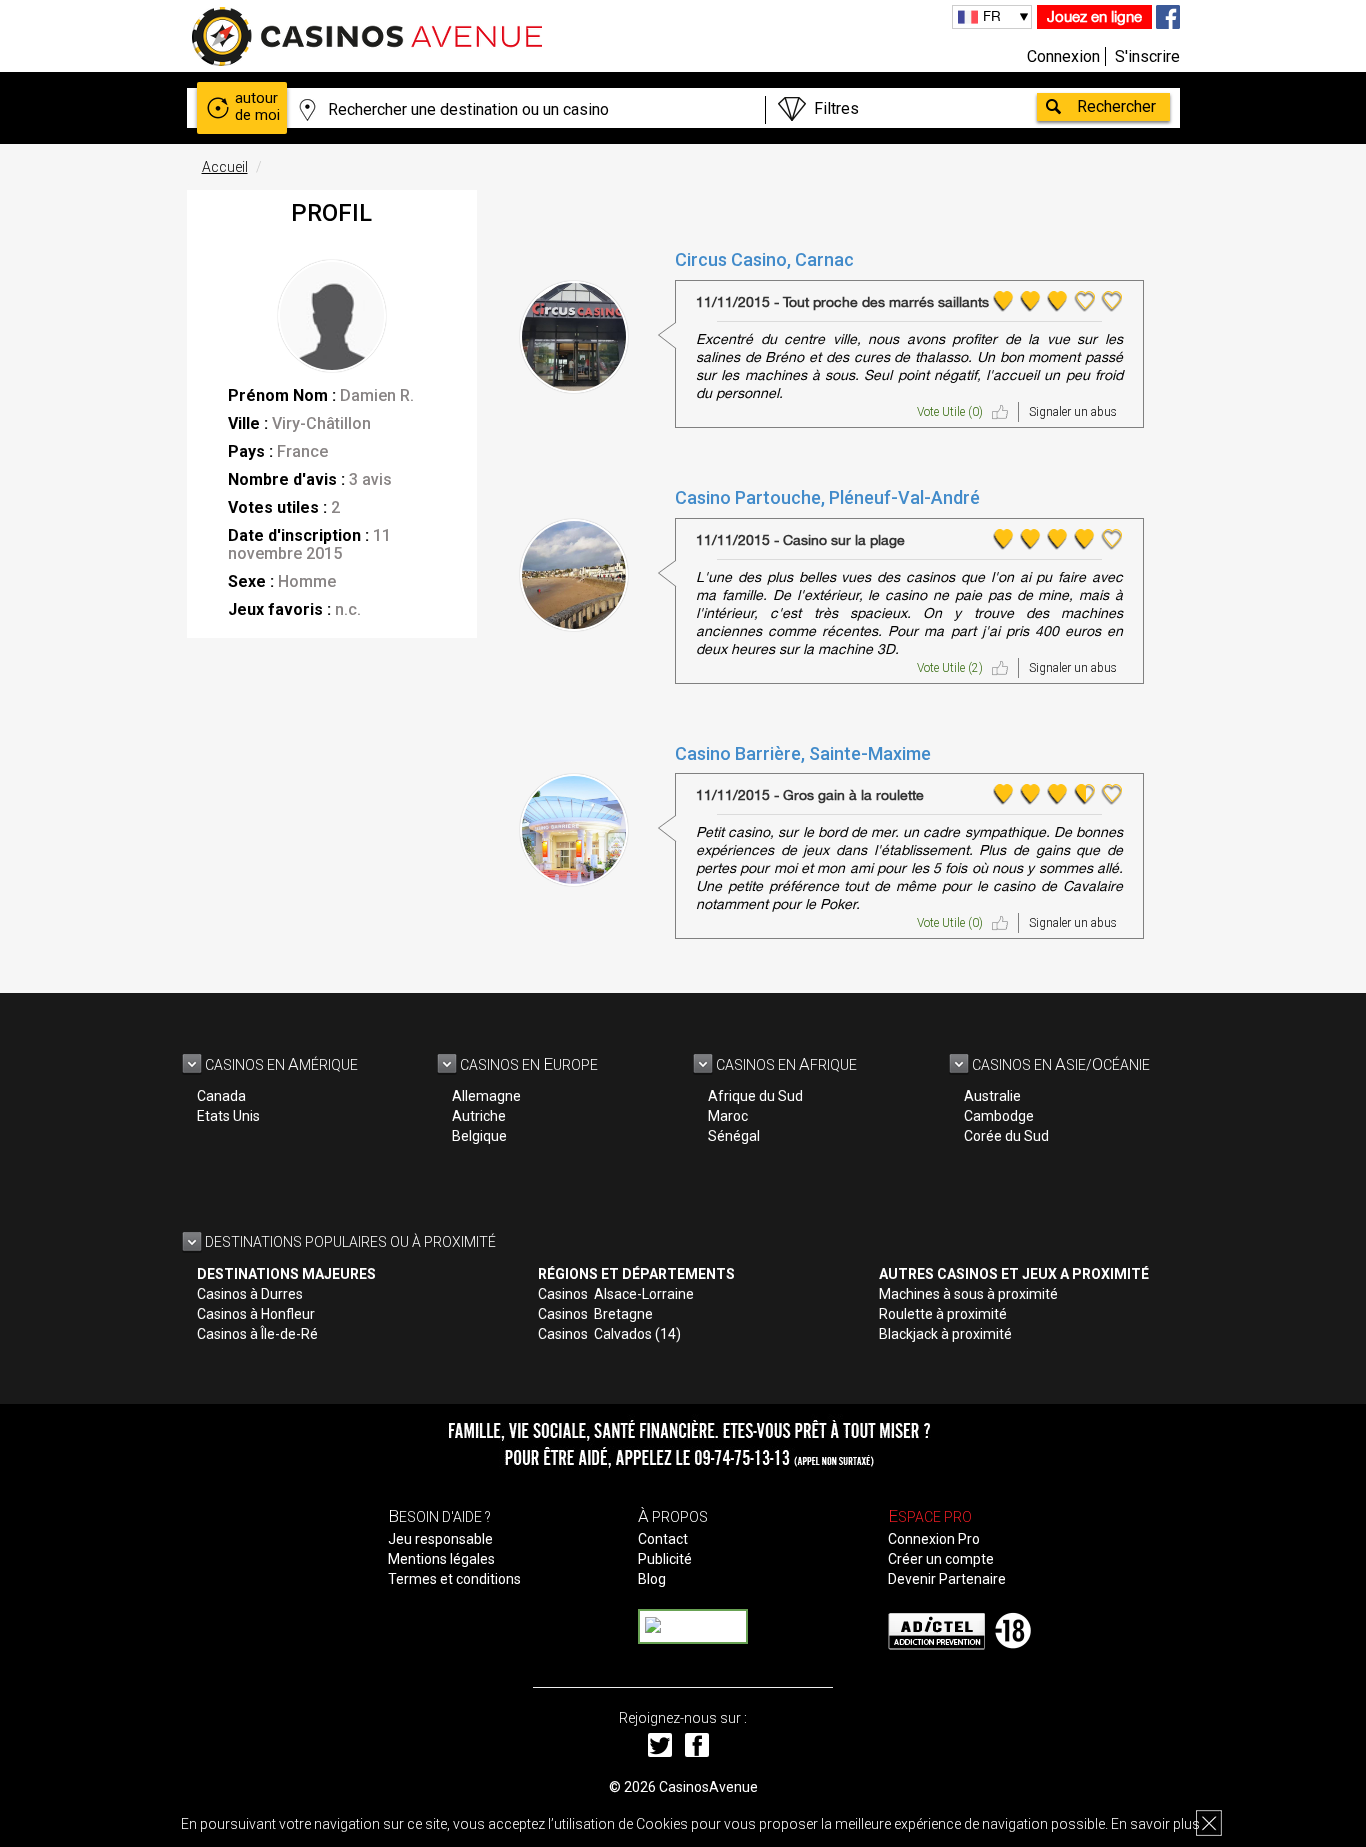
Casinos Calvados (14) (609, 1334)
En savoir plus (1155, 1824)
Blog (652, 1579)
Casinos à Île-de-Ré (257, 1334)
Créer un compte (941, 1559)
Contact (663, 1539)
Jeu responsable (440, 1539)
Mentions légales (441, 1559)
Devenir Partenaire (947, 1579)
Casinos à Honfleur (256, 1314)
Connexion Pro (934, 1539)
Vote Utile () (950, 412)
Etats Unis (228, 1116)
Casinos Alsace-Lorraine (616, 1294)
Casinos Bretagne (595, 1314)
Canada (221, 1096)
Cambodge (999, 1116)
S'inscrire (1147, 56)
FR (992, 16)
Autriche (479, 1116)
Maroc (728, 1116)
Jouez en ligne (1094, 16)
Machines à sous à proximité (968, 1294)
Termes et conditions (454, 1579)
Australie (992, 1096)
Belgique (479, 1136)
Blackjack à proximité (945, 1334)
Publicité (665, 1559)
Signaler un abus (1073, 412)
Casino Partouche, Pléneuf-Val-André (827, 497)
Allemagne (486, 1096)
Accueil (225, 167)
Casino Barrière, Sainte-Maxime (803, 753)
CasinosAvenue (708, 1787)
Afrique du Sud (755, 1096)
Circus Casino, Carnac (764, 259)
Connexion (1063, 56)
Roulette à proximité (943, 1314)
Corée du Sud (1006, 1136)
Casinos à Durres (250, 1294)
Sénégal (734, 1136)
